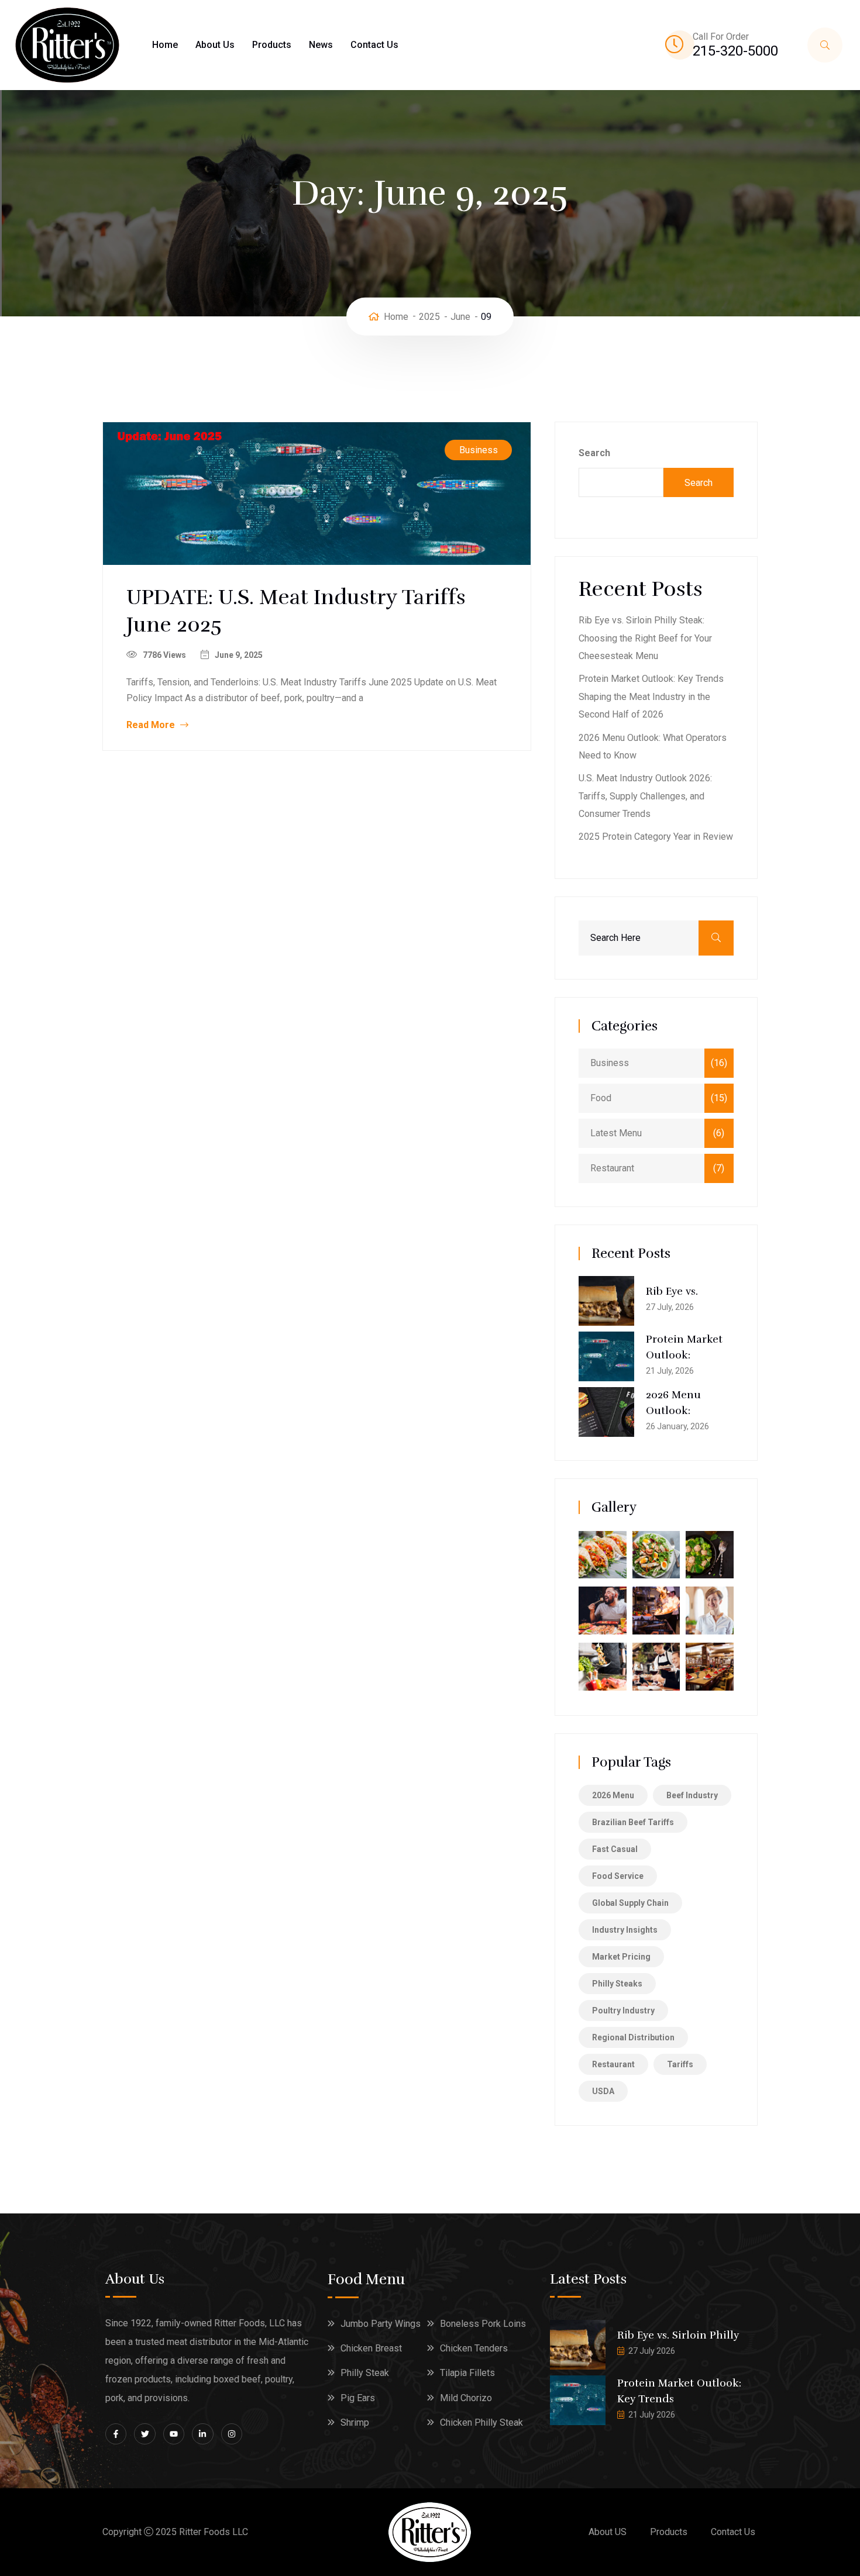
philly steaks (617, 1984)
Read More (152, 725)
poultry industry (623, 2011)
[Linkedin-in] (202, 2434)
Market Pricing (621, 1957)
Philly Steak (365, 2373)
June (460, 317)
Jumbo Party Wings (381, 2324)
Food (601, 1098)
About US (608, 2532)
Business (479, 450)
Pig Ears (358, 2398)
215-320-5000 (735, 51)
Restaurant (612, 1168)
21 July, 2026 (670, 1371)
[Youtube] (174, 2434)
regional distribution (633, 2037)
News (321, 45)
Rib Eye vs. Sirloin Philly (678, 2335)
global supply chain (630, 1903)
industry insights (625, 1930)
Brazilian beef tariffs (633, 1822)
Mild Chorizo (466, 2398)
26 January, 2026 (677, 1426)
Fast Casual (615, 1849)
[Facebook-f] (116, 2434)
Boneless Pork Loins (483, 2324)
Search (594, 453)
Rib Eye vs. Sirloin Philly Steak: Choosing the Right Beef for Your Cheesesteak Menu (645, 638)
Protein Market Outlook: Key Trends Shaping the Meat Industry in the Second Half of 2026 (651, 696)
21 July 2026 (652, 2415)
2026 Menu (613, 1795)
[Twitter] (145, 2434)
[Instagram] (232, 2434)
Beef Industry (692, 1795)
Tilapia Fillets (467, 2373)
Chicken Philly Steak (481, 2422)
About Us (215, 45)
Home (165, 45)
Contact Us (374, 45)
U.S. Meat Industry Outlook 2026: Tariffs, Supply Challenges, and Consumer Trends (645, 796)
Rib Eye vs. (672, 1291)
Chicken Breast (371, 2348)
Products (272, 45)
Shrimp (355, 2422)
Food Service (618, 1876)
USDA (603, 2091)
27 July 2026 (652, 2351)
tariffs (680, 2064)
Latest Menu (616, 1133)
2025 (429, 317)
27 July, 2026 (670, 1307)
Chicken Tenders (474, 2348)
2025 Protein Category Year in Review (656, 837)
